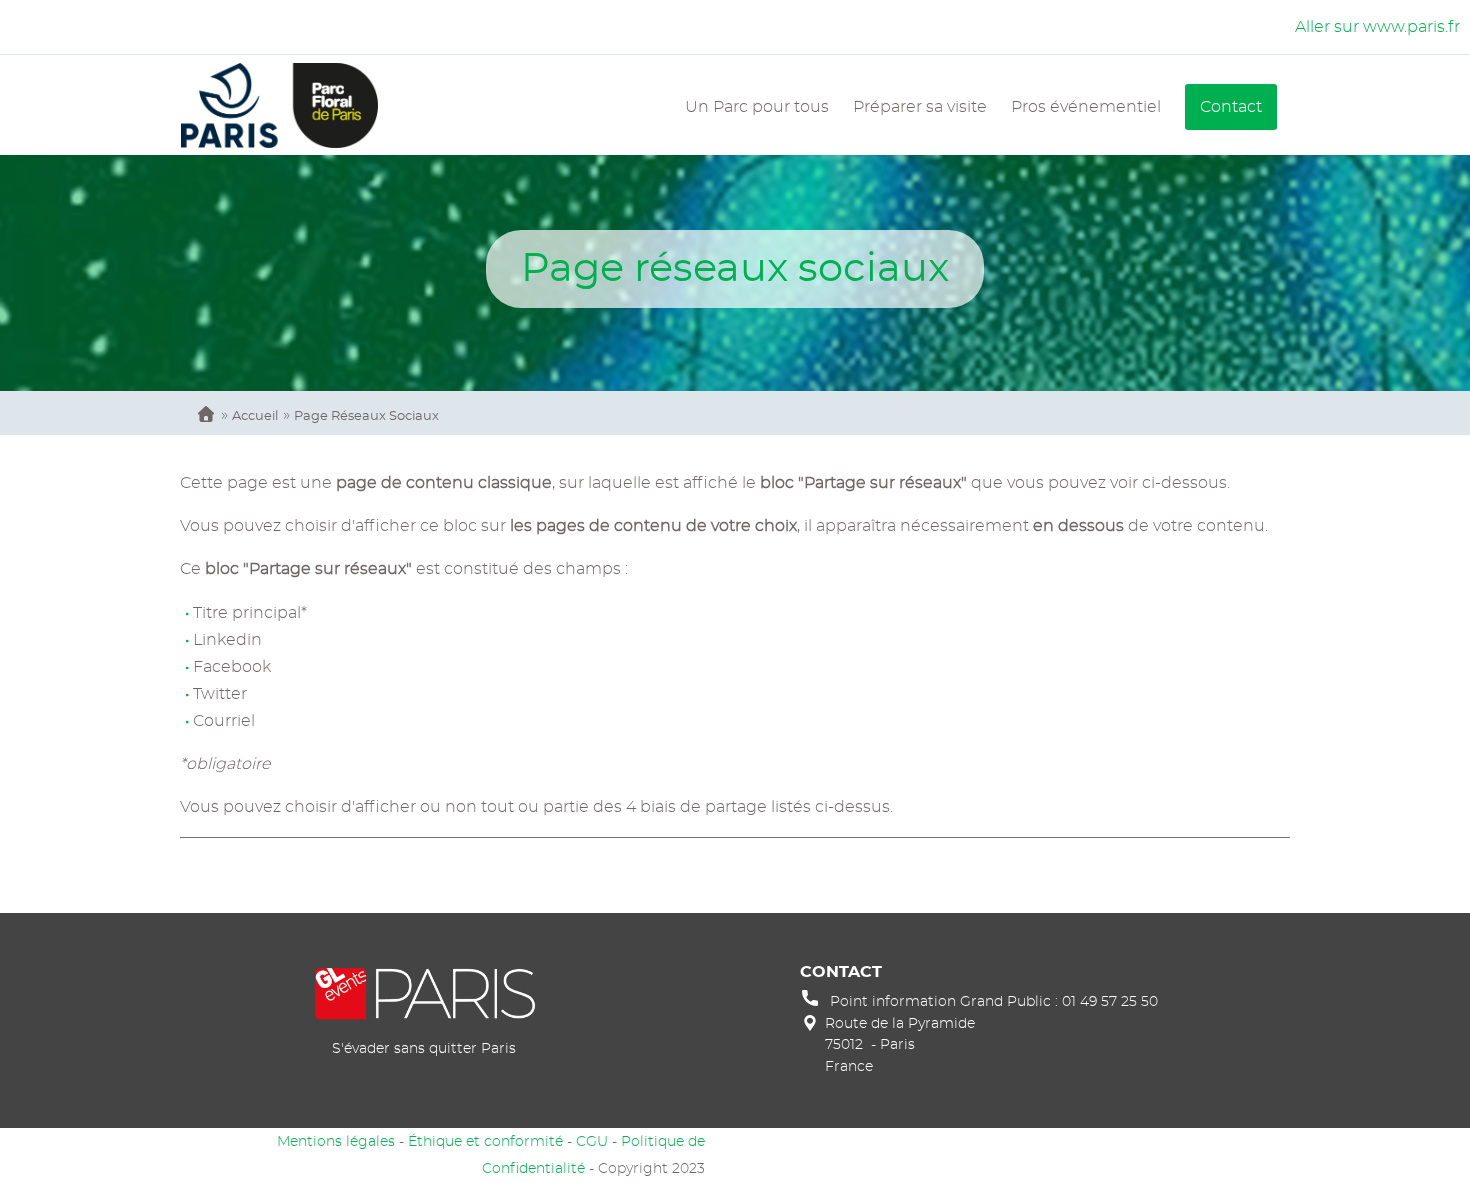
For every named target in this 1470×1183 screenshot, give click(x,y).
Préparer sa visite (920, 107)
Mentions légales (336, 1141)
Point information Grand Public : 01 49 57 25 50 (994, 1001)
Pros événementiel (1086, 107)
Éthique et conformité (485, 1141)
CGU (592, 1141)
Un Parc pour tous (757, 107)
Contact (1231, 107)
